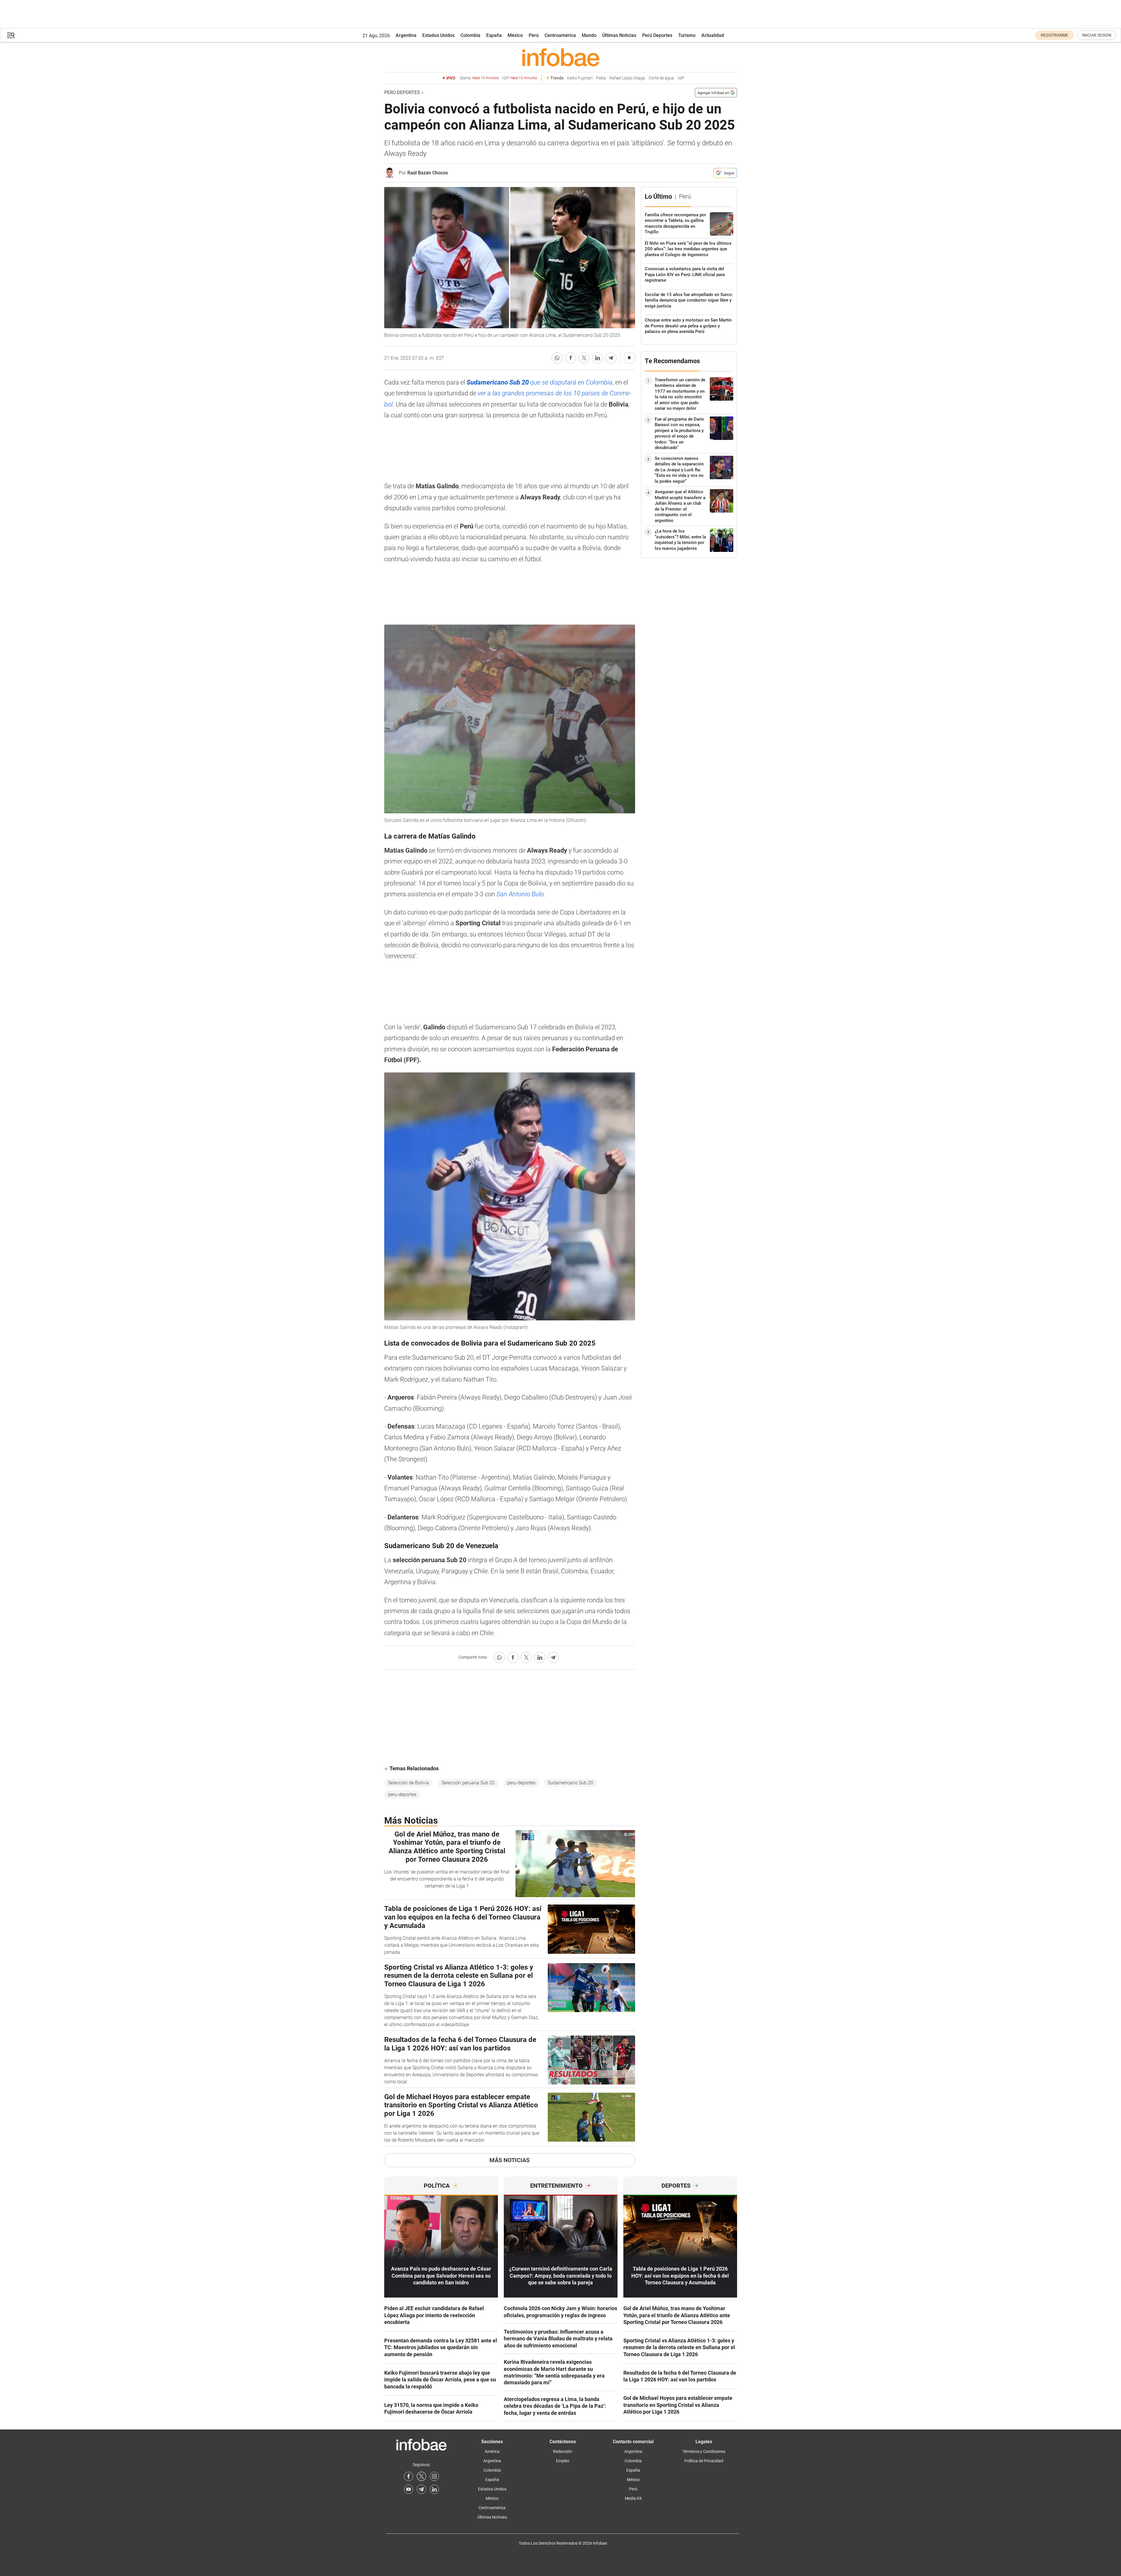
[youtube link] (409, 2489)
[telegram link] (421, 2489)
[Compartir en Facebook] (571, 358)
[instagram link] (434, 2476)
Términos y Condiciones (704, 2451)
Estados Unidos (438, 35)
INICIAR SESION (1097, 35)
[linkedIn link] (434, 2489)
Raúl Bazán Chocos (428, 173)
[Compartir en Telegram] (611, 358)
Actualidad (713, 35)
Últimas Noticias (619, 35)
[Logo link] (561, 57)
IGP (520, 78)
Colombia (470, 35)
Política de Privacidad (704, 2461)
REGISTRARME (1054, 35)
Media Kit (633, 2498)
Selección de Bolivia (409, 1783)
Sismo (479, 78)
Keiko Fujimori (580, 78)
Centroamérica (560, 35)
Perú (534, 35)
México (515, 35)
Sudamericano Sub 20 (570, 1783)
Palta (601, 78)
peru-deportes (521, 1783)
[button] (11, 35)
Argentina (406, 35)
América (492, 2451)
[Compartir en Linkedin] (598, 358)
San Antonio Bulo (520, 894)
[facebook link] (409, 2476)
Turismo (687, 35)
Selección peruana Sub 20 (468, 1783)
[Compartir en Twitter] (584, 358)
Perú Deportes (657, 35)
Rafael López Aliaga (627, 78)
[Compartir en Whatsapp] (557, 358)
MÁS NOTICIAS (510, 2160)
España (494, 35)
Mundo (589, 35)
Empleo (563, 2461)
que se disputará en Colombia (540, 382)
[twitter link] (421, 2476)
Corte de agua (661, 78)
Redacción (563, 2451)
